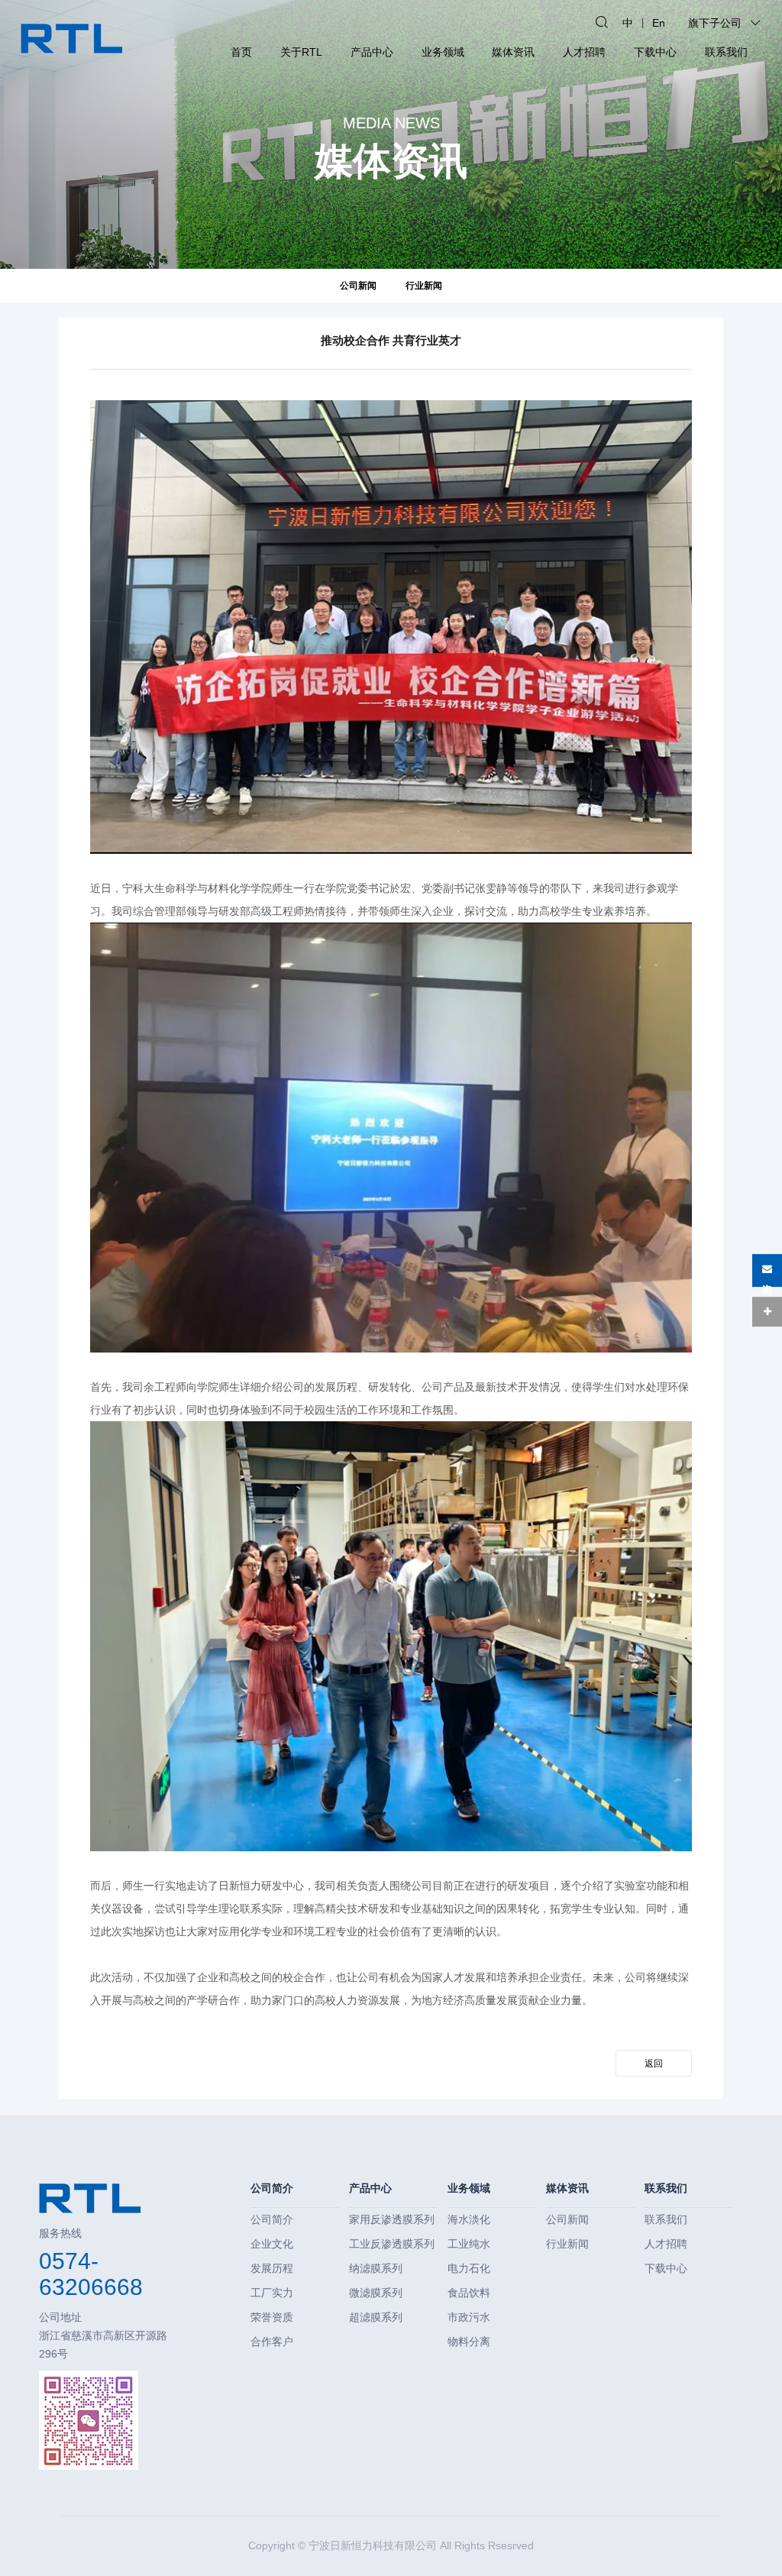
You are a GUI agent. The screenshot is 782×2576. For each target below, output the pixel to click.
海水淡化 (469, 2219)
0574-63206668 (91, 2274)
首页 (241, 52)
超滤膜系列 (376, 2317)
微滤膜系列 (376, 2293)
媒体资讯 (513, 52)
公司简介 (272, 2188)
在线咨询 (767, 1275)
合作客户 (272, 2342)
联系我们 (726, 52)
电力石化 (469, 2268)
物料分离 (469, 2342)
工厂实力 (272, 2293)
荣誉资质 (272, 2317)
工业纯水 (469, 2244)
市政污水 (469, 2317)
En (659, 23)
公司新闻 (358, 285)
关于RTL (301, 52)
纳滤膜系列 (376, 2268)
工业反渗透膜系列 (392, 2244)
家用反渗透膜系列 (392, 2219)
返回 (654, 2064)
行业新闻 (424, 285)
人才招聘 (584, 52)
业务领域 (443, 52)
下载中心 (655, 52)
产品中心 (372, 52)
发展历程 (272, 2268)
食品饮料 (469, 2293)
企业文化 (272, 2244)
